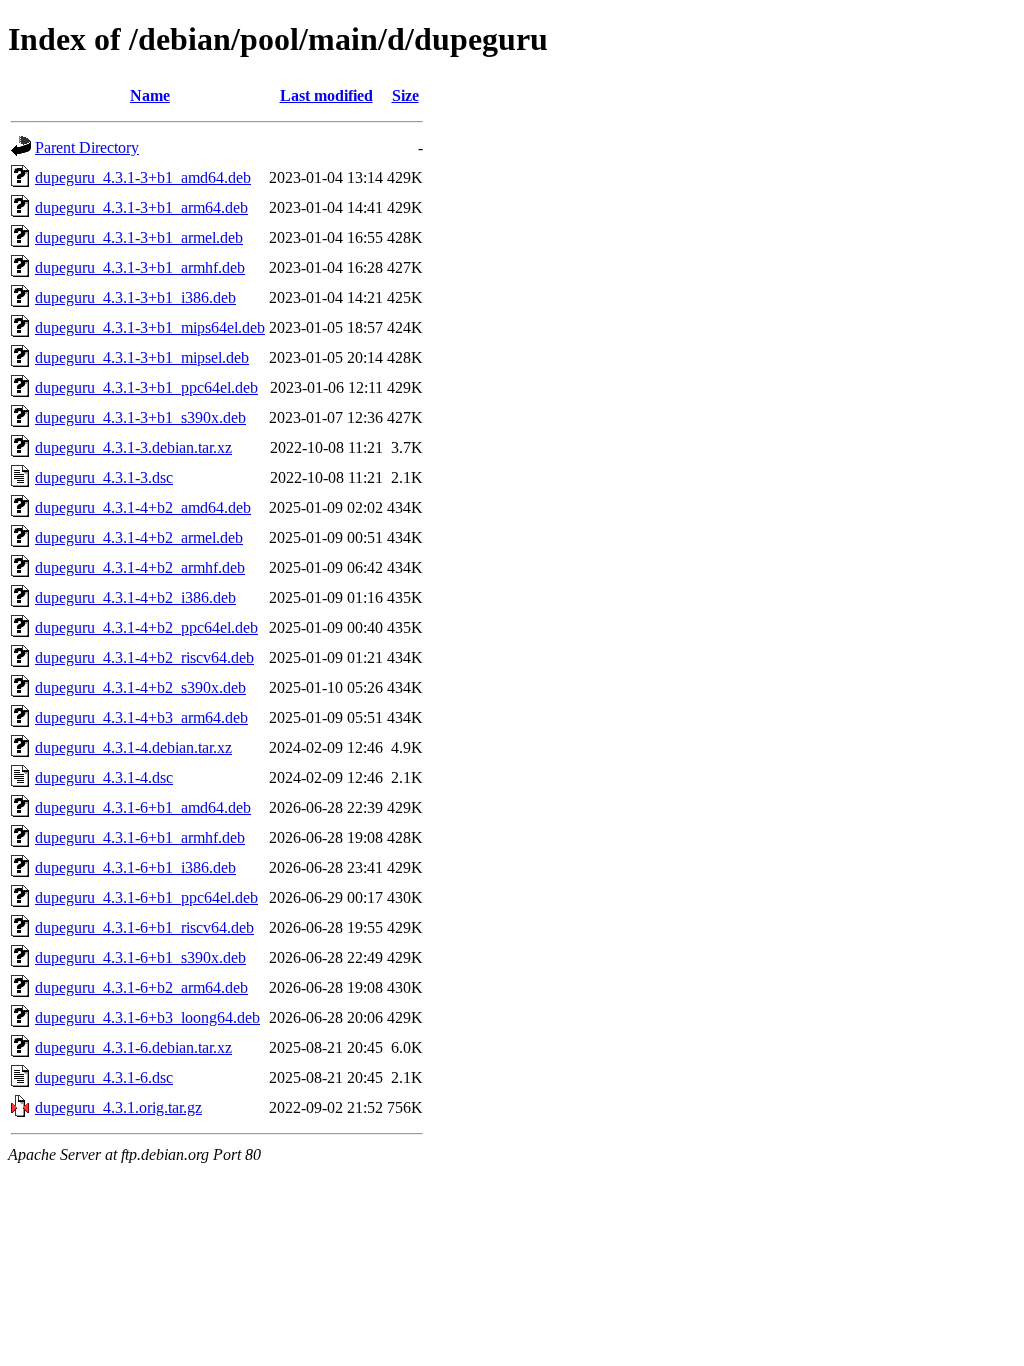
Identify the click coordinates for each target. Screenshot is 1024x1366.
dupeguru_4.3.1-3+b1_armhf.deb (140, 267)
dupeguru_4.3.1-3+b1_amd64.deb (143, 177)
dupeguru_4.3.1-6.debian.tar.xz (133, 1047)
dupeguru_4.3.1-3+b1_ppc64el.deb (146, 387)
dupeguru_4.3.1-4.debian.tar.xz (133, 747)
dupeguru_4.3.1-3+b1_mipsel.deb (142, 357)
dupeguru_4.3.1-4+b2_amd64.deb (143, 507)
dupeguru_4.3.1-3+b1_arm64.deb (141, 207)
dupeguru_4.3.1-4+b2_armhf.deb (140, 567)
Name (150, 95)
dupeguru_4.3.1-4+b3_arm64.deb (141, 717)
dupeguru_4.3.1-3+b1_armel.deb (139, 237)
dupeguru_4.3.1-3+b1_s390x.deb (140, 417)
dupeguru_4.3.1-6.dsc (104, 1077)
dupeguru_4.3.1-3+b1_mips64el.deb (150, 327)
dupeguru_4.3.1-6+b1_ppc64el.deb (146, 897)
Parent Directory (87, 147)
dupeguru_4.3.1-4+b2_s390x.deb (140, 687)
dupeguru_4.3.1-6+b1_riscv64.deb (144, 927)
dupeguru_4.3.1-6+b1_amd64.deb (143, 807)
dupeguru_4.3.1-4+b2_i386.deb (135, 597)
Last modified (326, 95)
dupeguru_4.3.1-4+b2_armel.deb (139, 537)
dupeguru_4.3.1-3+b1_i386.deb (135, 297)
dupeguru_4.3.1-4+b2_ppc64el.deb (146, 627)
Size (405, 95)
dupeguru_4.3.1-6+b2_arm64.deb (141, 987)
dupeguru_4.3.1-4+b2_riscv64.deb (144, 657)
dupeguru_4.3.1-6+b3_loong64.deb (147, 1017)
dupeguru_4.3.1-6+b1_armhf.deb (140, 837)
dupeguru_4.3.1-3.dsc (104, 477)
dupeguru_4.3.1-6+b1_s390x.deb (140, 957)
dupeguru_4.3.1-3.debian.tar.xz (133, 447)
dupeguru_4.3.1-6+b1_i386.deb (135, 867)
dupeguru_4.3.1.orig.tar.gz (118, 1107)
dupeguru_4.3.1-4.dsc (104, 777)
